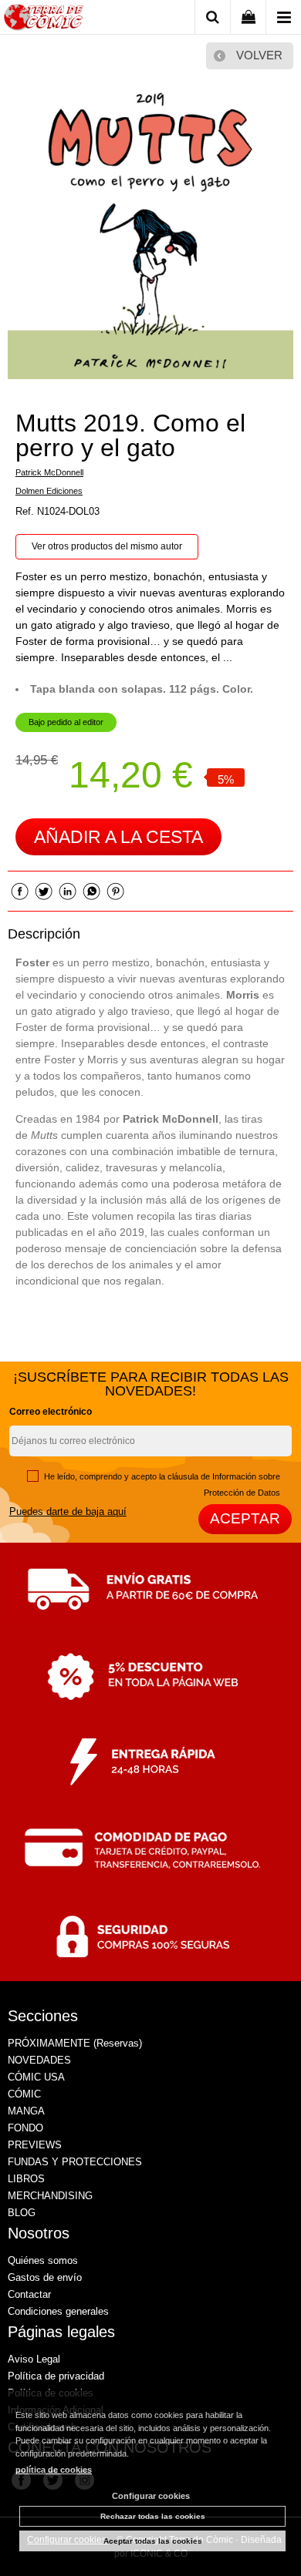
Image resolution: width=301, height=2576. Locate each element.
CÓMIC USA (36, 2077)
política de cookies (54, 2470)
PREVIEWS (35, 2145)
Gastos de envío (45, 2277)
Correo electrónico (51, 1412)
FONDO (25, 2128)
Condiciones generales (58, 2311)
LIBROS (26, 2179)
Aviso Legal (34, 2359)
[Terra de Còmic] (44, 20)
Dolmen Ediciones (49, 491)
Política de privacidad (56, 2376)
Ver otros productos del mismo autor (107, 546)
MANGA (26, 2111)
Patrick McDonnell (49, 472)
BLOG (22, 2213)
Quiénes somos (43, 2260)
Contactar (29, 2294)
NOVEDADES (39, 2060)
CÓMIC (24, 2094)
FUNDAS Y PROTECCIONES (75, 2162)
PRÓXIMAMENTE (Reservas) (75, 2043)
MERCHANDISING (50, 2196)
